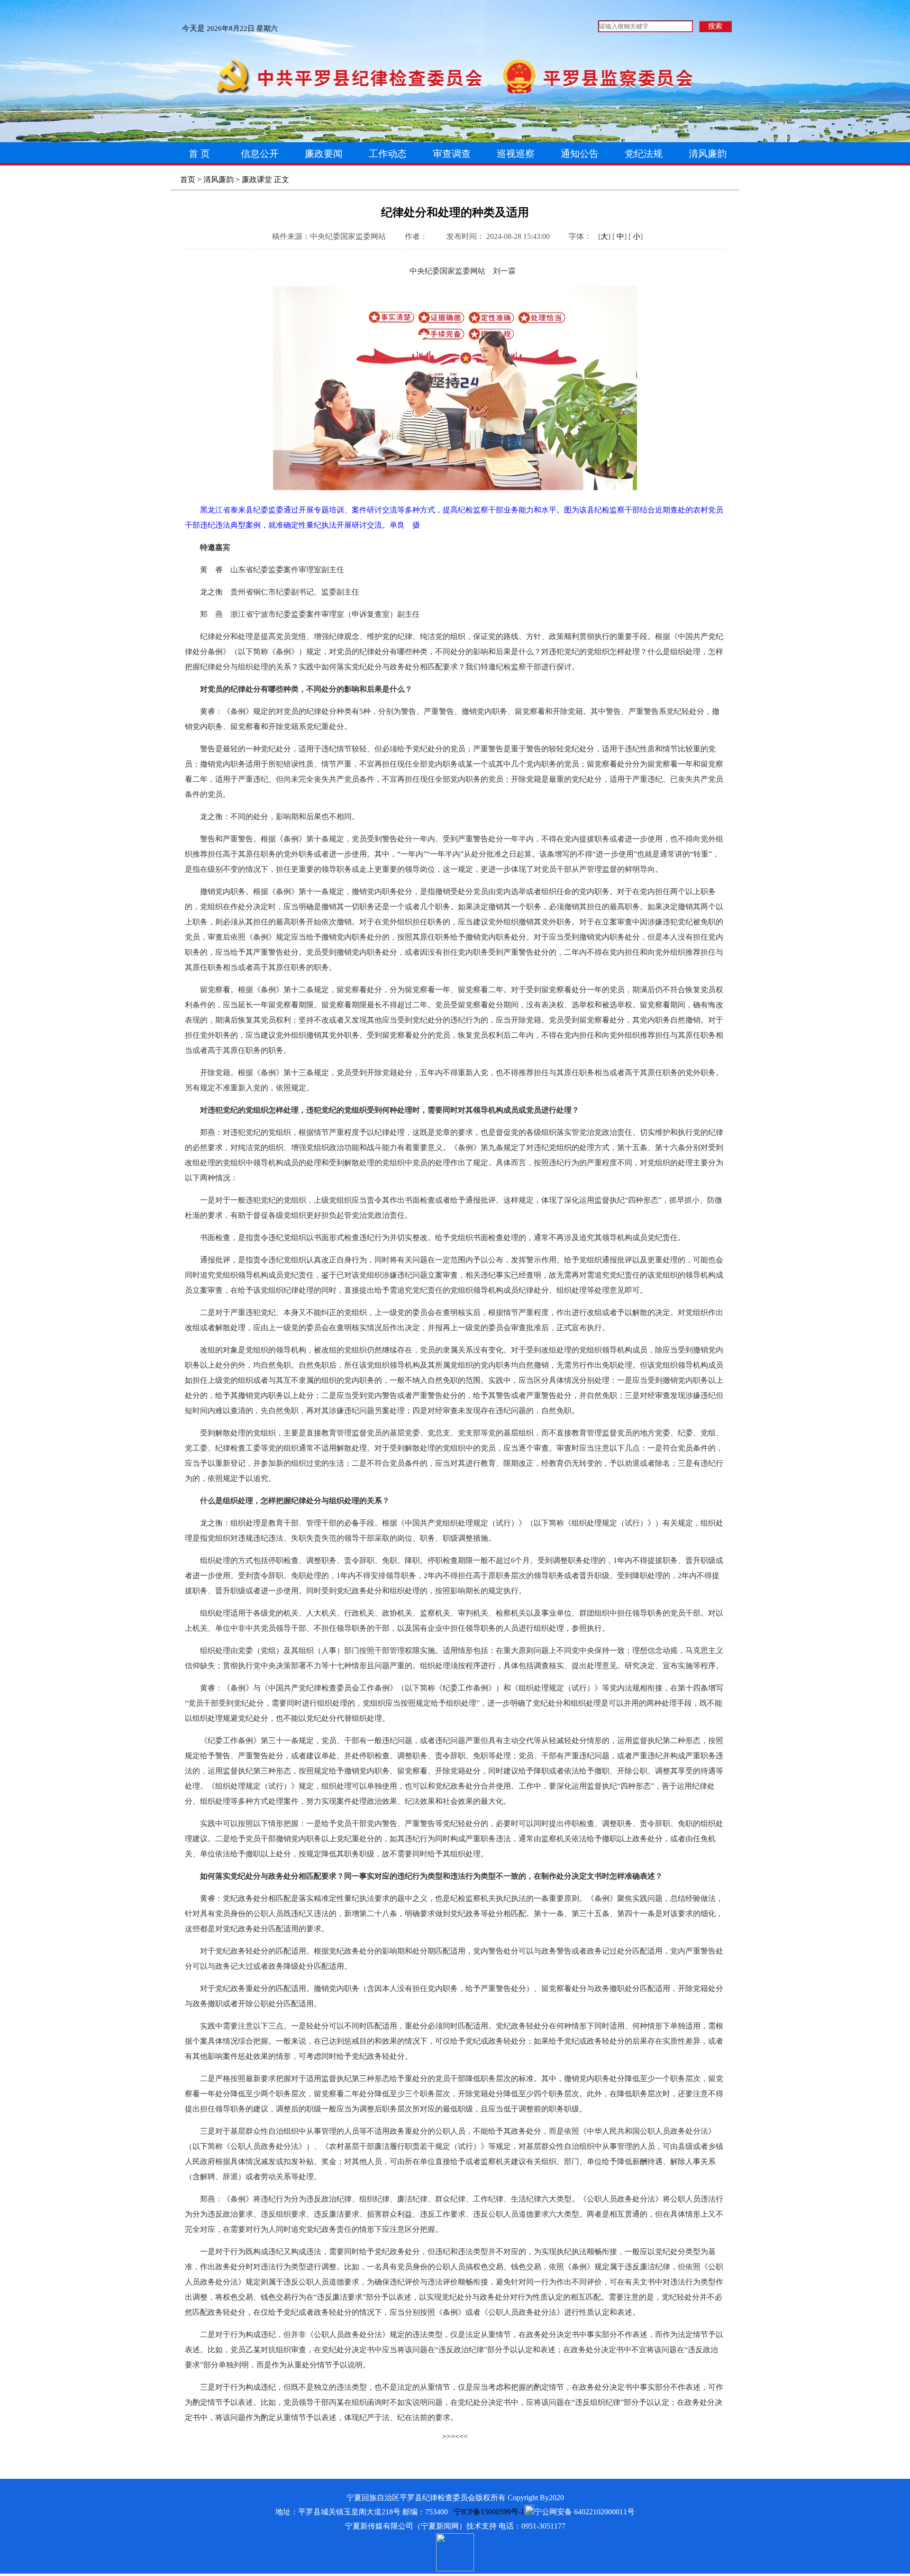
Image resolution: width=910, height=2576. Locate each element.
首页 (188, 179)
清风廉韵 (218, 179)
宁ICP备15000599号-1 (489, 2512)
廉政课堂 (257, 179)
